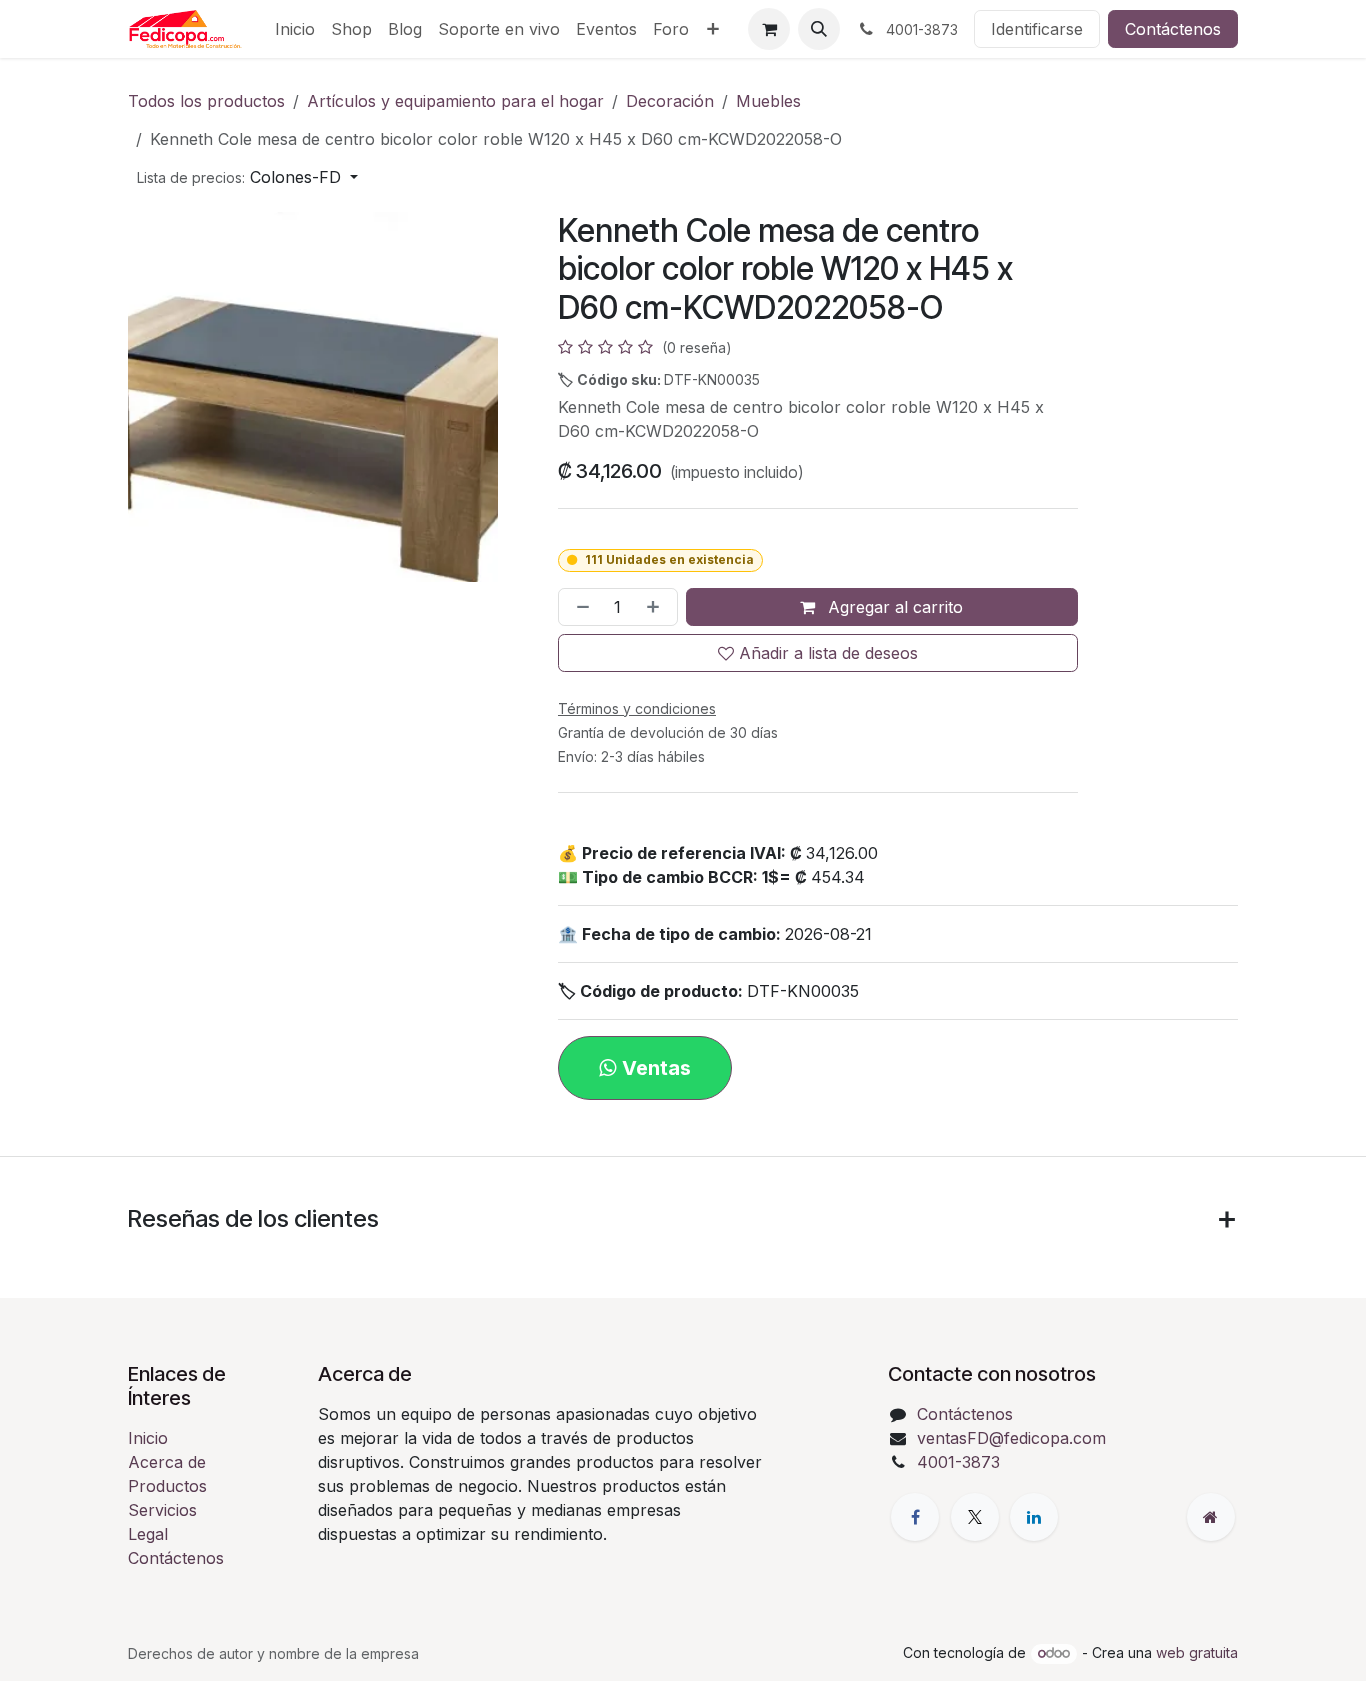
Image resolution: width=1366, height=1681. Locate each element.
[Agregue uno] (657, 607)
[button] (819, 29)
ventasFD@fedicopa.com (1011, 1438)
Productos (167, 1486)
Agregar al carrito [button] (893, 607)
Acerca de (167, 1462)
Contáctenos (1173, 29)
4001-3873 (958, 1462)
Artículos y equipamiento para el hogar (455, 101)
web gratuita (1197, 1652)
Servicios (162, 1510)
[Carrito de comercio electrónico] (769, 29)
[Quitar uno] (579, 607)
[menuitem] (295, 29)
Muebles (768, 101)
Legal (148, 1534)
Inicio (148, 1438)
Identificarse (1037, 29)
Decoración (670, 101)
